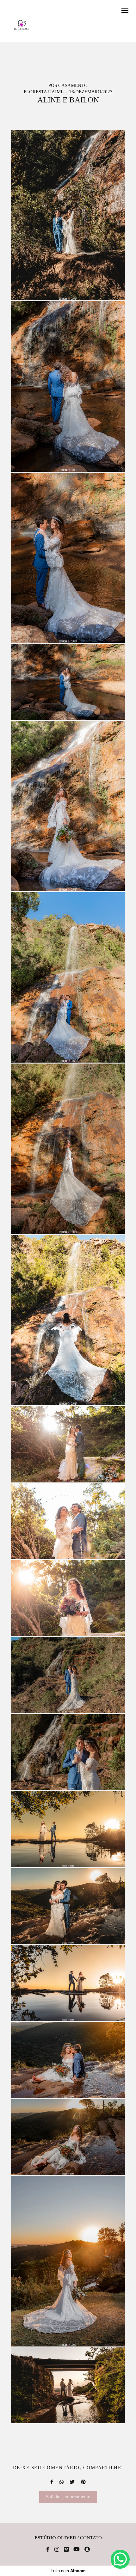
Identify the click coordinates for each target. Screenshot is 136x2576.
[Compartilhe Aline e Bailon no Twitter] (72, 2482)
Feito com (68, 2571)
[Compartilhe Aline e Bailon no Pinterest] (83, 2482)
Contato (91, 2538)
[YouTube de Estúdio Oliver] (77, 2550)
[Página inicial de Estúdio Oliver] (22, 25)
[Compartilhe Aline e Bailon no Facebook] (52, 2482)
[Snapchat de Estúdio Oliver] (87, 2550)
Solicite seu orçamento (68, 2497)
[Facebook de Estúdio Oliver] (48, 2550)
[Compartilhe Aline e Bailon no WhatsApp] (62, 2482)
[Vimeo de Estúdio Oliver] (66, 2550)
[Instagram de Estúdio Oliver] (57, 2550)
